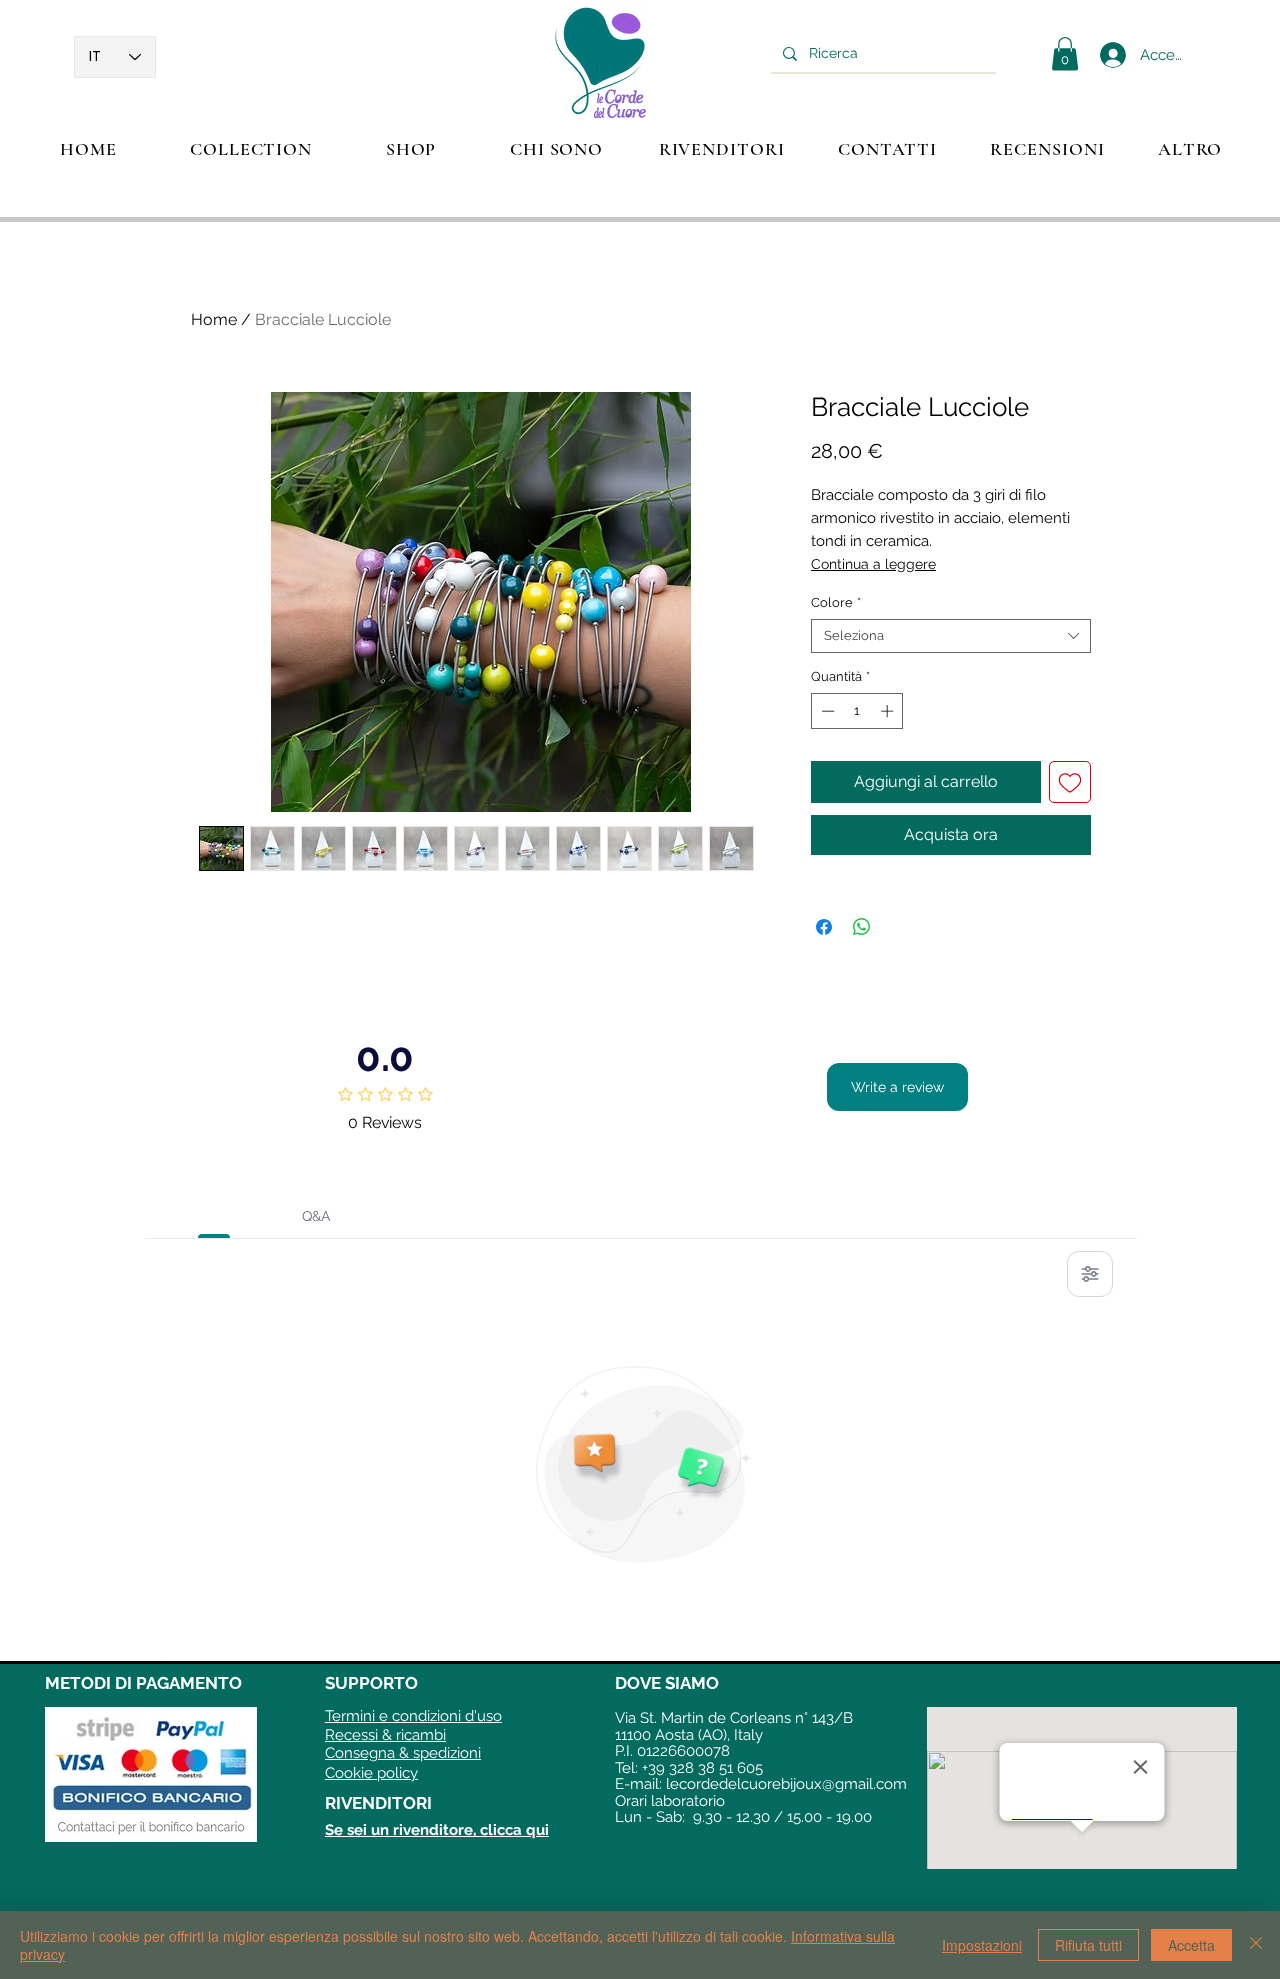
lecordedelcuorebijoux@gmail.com (786, 1784)
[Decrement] (826, 711)
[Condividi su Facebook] (824, 927)
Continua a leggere (873, 564)
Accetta (1191, 1945)
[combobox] (951, 636)
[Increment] (889, 711)
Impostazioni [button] (982, 1945)
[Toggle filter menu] (1090, 1274)
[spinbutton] (857, 711)
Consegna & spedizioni (403, 1753)
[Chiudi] (1256, 1945)
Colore (836, 602)
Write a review (897, 1087)
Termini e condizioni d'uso (413, 1716)
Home (214, 319)
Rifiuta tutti (1088, 1945)
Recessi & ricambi (385, 1735)
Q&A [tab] (316, 1216)
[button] (251, 149)
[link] (1065, 53)
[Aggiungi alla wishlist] (1070, 782)
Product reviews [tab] (214, 1216)
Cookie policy (371, 1773)
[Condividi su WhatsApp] (862, 927)
